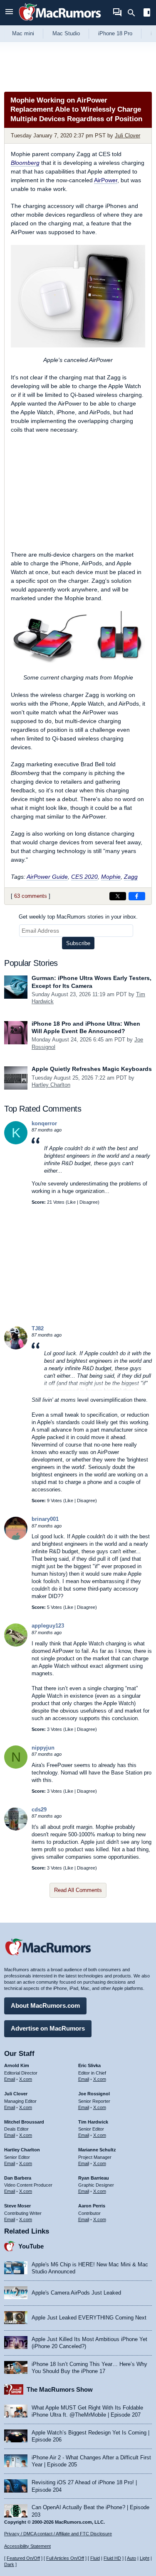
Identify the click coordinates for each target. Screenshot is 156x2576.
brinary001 (45, 1519)
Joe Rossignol (94, 2094)
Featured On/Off (23, 2558)
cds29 (39, 1810)
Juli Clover (128, 136)
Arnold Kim (17, 2065)
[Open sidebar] (147, 13)
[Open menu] (9, 13)
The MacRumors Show (60, 2389)
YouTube (31, 2246)
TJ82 (38, 1328)
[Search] (134, 13)
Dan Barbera (18, 2178)
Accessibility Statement (27, 2546)
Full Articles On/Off (65, 2558)
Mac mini (23, 33)
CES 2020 (84, 877)
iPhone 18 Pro (115, 33)
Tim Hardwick (93, 2122)
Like (72, 1202)
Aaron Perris (92, 2206)
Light (145, 2558)
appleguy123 (48, 1626)
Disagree (89, 1202)
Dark (9, 2564)
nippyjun (43, 1748)
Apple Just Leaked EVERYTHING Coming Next (89, 2318)
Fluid (95, 2558)
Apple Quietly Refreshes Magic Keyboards (92, 1069)
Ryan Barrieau (94, 2178)
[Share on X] (118, 896)
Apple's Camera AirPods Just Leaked (76, 2293)
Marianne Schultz (97, 2150)
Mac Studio (66, 33)
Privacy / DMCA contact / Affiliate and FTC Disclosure (58, 2534)
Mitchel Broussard (24, 2122)
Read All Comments (78, 1890)
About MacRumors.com (45, 2005)
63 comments (31, 896)
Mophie (111, 877)
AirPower (106, 180)
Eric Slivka (89, 2065)
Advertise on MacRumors (48, 2028)
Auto (131, 2558)
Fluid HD (112, 2558)
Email (10, 2079)
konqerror (44, 1123)
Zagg (131, 877)
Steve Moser (17, 2206)
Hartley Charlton (51, 1085)
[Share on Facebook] (137, 896)
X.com (26, 2079)
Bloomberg (25, 163)
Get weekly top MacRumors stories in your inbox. (78, 917)
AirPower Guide (47, 877)
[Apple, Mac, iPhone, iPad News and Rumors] (60, 22)
